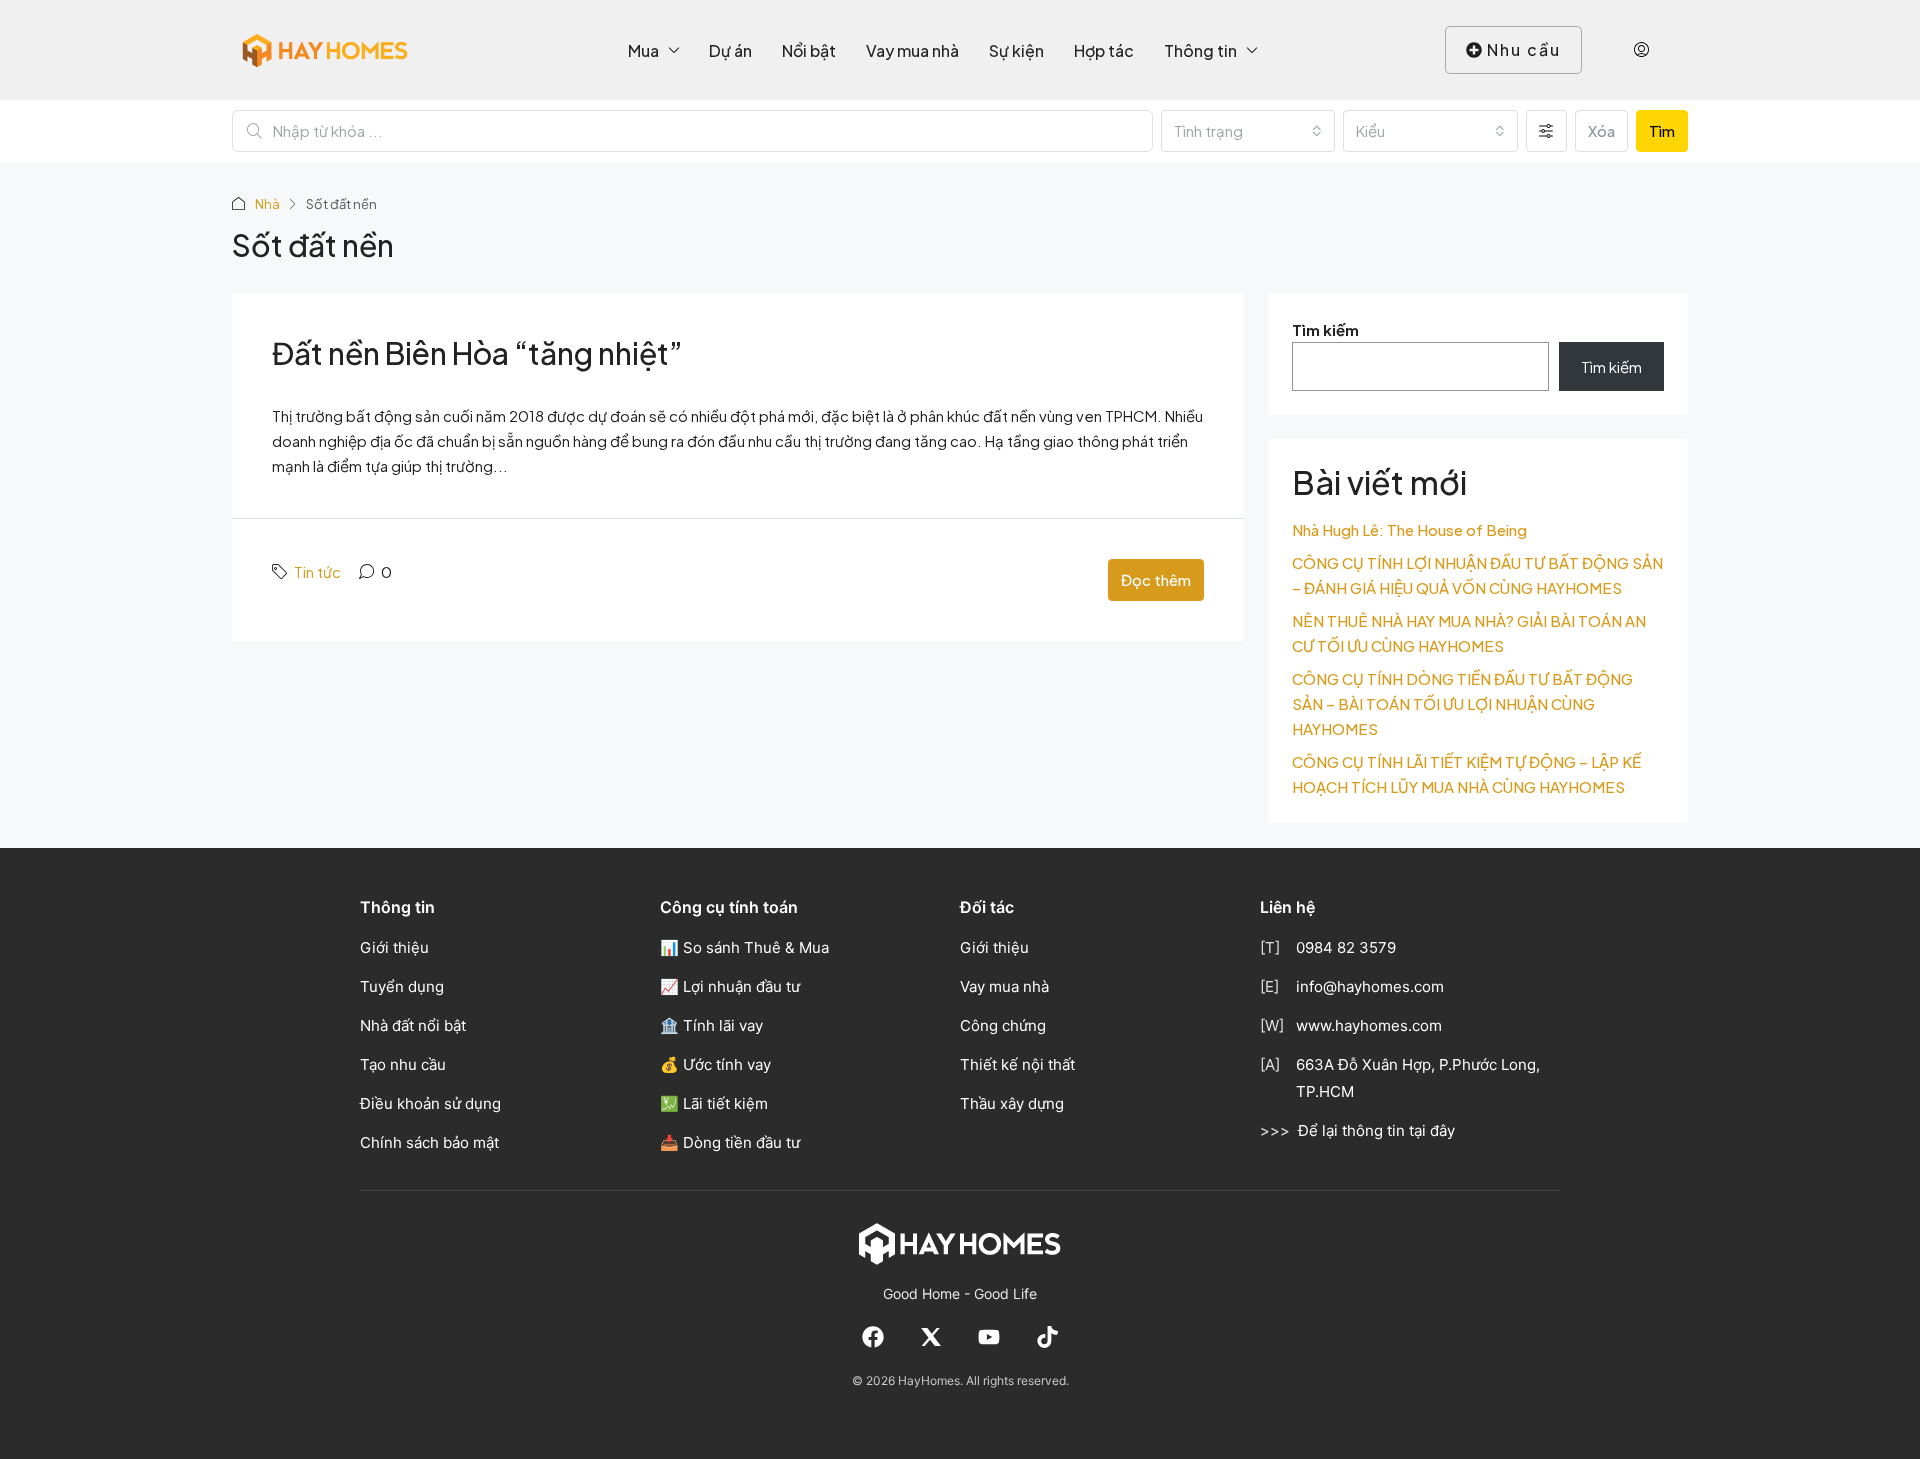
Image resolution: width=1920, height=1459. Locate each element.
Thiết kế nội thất (1017, 1064)
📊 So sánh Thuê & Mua (744, 947)
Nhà (267, 204)
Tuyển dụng (402, 986)
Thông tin (1200, 50)
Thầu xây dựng (1012, 1103)
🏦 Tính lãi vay (711, 1025)
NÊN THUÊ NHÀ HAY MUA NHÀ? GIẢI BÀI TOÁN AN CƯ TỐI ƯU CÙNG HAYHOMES (1469, 633)
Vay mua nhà (912, 50)
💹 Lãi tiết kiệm (714, 1103)
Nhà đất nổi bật (413, 1025)
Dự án (730, 50)
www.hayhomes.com (1369, 1025)
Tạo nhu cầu (403, 1064)
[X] (931, 1337)
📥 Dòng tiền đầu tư (730, 1142)
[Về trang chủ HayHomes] (960, 1243)
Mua (643, 50)
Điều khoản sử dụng (430, 1103)
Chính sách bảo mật (429, 1142)
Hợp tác (1104, 50)
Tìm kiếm (1325, 329)
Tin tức (317, 571)
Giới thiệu (394, 947)
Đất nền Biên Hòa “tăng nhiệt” (477, 353)
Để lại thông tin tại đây (1376, 1130)
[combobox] (1248, 131)
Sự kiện (1016, 50)
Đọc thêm (1156, 579)
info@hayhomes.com (1370, 986)
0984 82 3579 (1346, 947)
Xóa (1601, 130)
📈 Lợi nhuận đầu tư (730, 986)
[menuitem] (1641, 50)
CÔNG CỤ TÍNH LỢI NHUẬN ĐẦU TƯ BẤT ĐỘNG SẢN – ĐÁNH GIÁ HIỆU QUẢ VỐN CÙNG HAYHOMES (1477, 575)
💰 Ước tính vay (715, 1064)
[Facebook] (873, 1337)
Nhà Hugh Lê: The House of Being (1409, 529)
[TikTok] (1047, 1337)
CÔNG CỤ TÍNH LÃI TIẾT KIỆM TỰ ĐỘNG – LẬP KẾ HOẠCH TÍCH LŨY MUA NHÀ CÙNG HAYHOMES (1466, 774)
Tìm (1662, 130)
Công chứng (1003, 1025)
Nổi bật (809, 50)
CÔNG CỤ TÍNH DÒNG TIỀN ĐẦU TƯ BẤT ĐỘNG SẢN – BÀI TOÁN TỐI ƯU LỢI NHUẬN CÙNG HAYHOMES (1462, 703)
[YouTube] (989, 1337)
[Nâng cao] (1546, 131)
